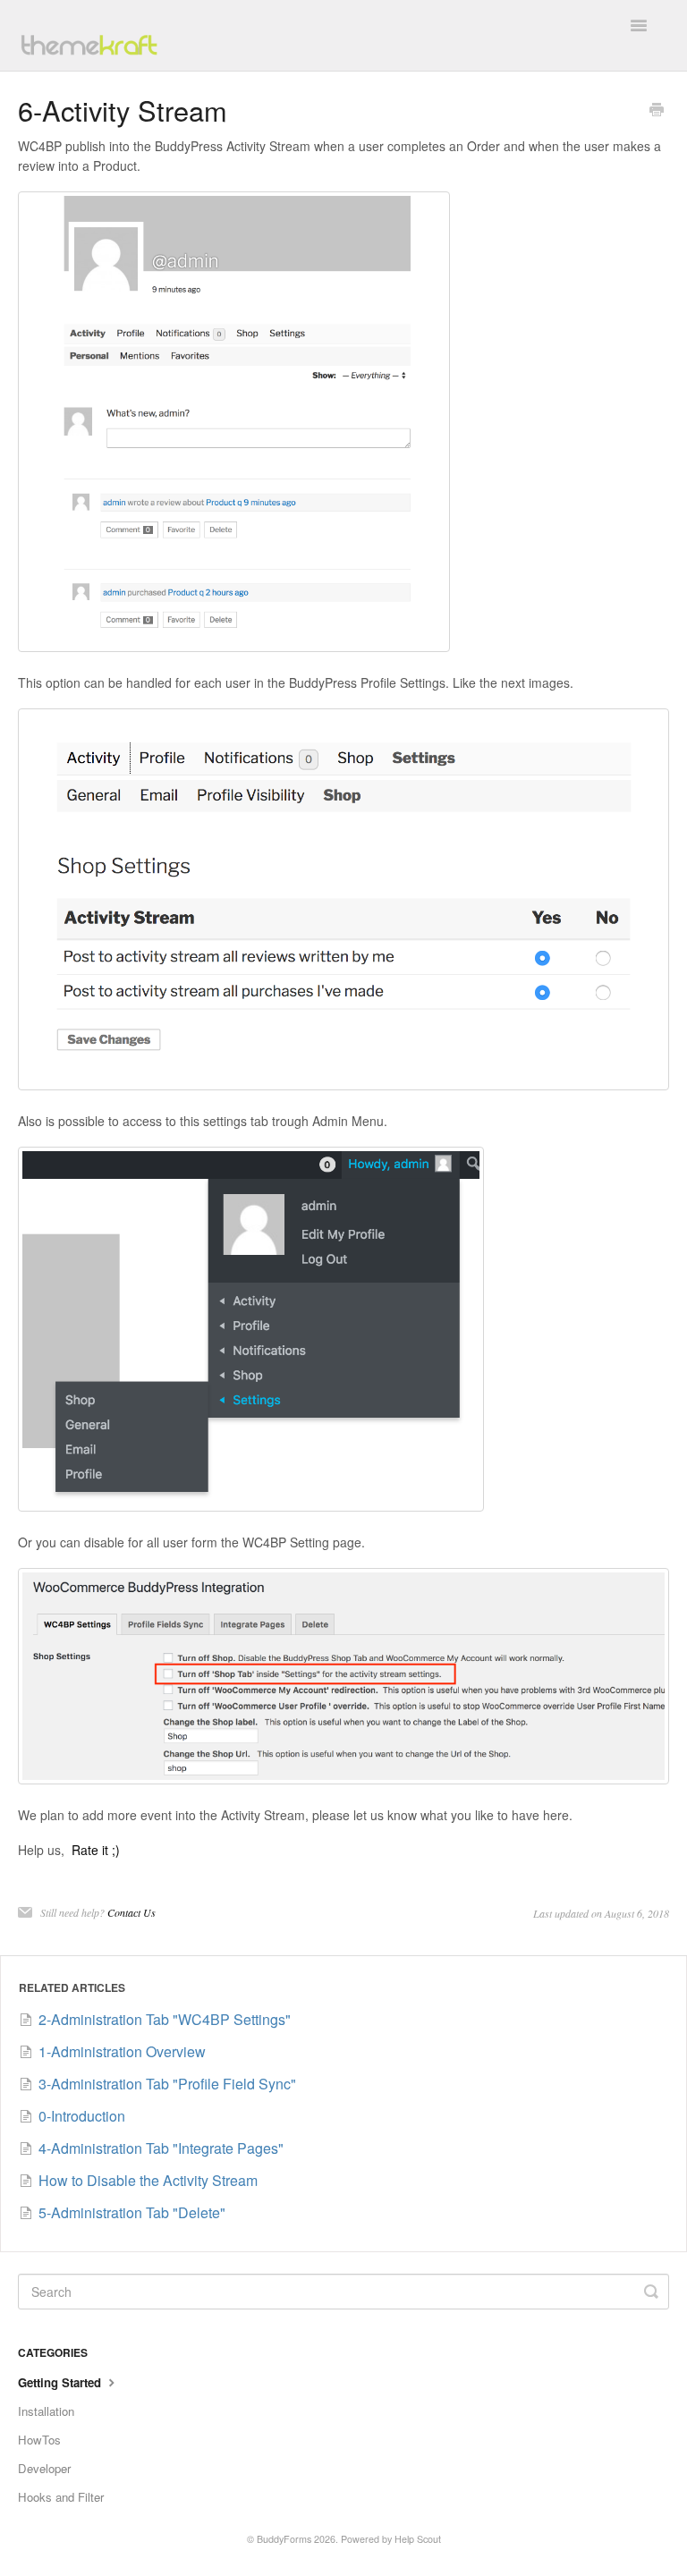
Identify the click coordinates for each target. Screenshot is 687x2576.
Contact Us (131, 1912)
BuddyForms (284, 2539)
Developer (44, 2468)
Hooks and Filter (61, 2497)
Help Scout (418, 2539)
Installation (46, 2411)
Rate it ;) (96, 1850)
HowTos (39, 2440)
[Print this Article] (657, 111)
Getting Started (61, 2382)
